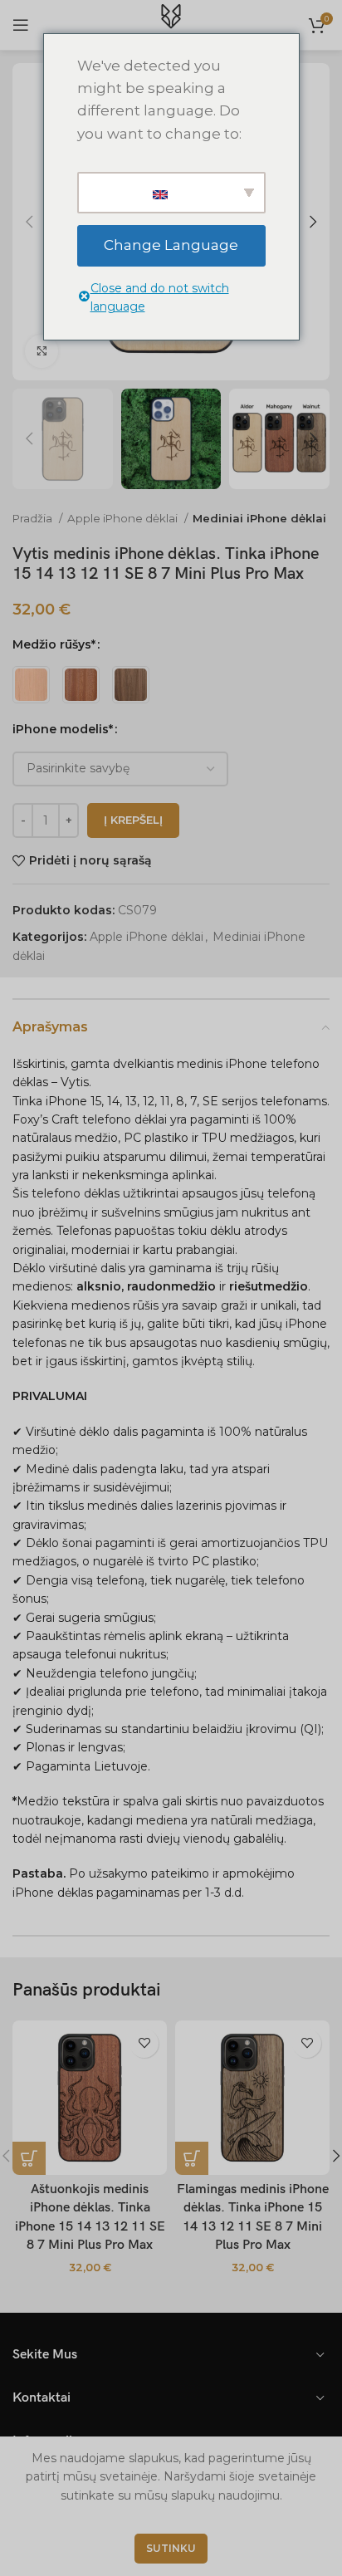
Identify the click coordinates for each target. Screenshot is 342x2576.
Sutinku (171, 2548)
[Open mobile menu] (21, 25)
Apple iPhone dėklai (124, 518)
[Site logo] (171, 24)
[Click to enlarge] (42, 351)
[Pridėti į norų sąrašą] (144, 2043)
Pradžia (34, 518)
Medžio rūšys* (54, 644)
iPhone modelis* (63, 729)
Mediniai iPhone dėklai (259, 518)
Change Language (171, 245)
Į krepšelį (133, 820)
